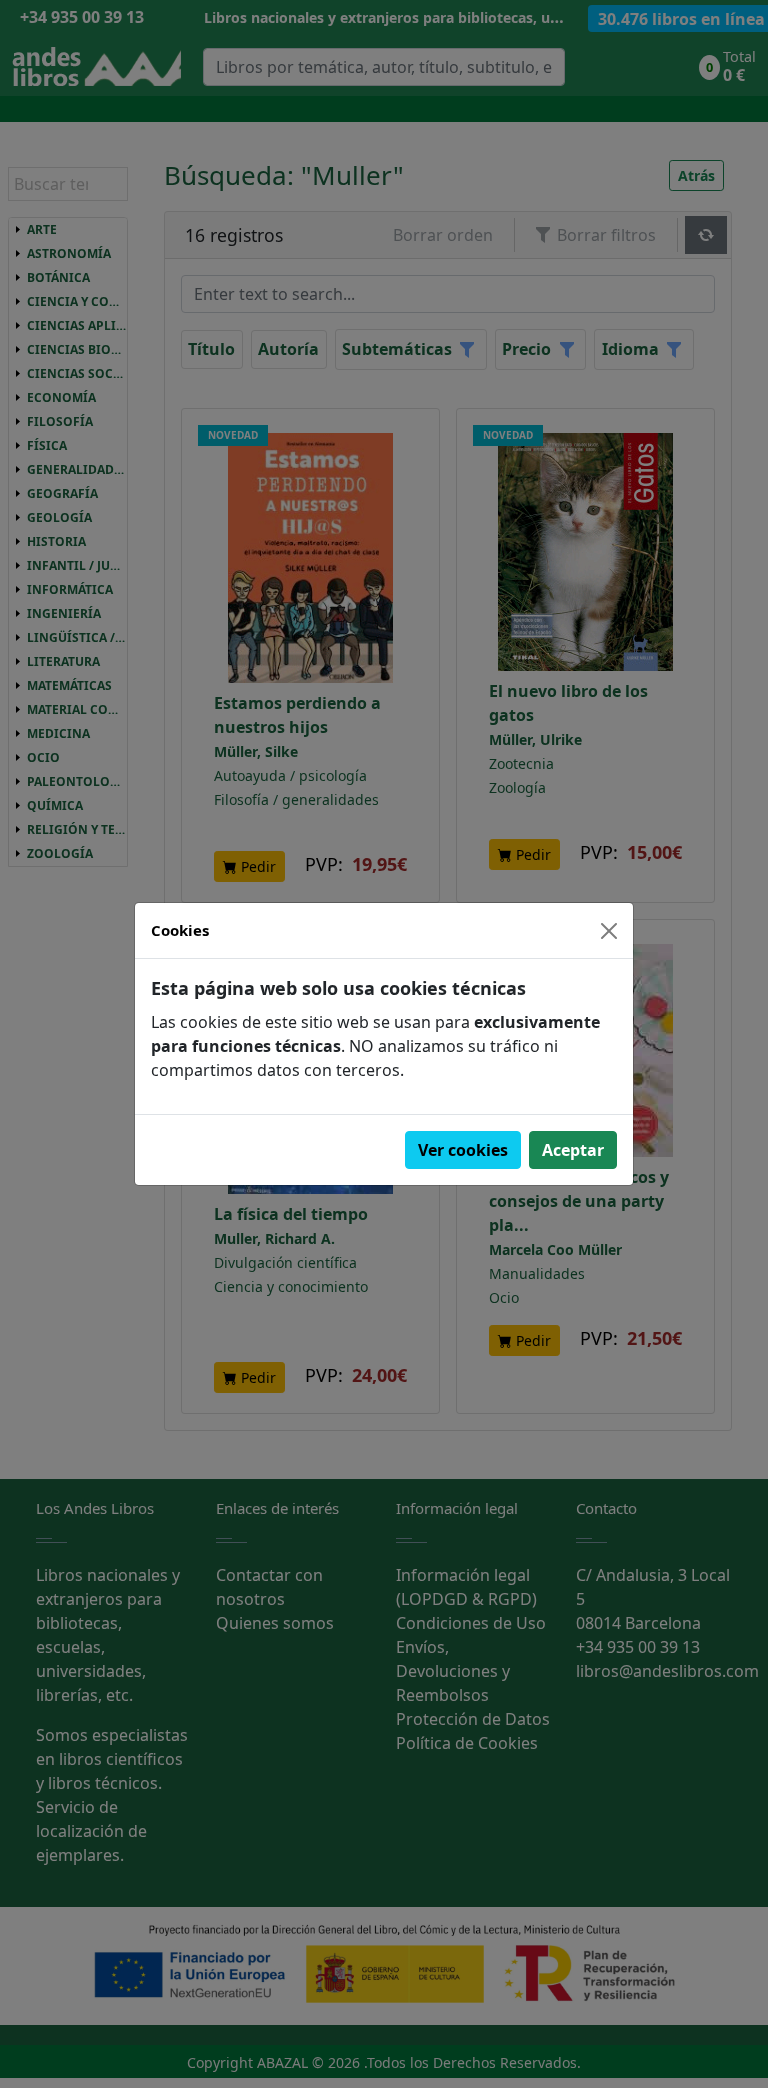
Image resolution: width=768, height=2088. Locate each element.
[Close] (609, 931)
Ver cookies (463, 1150)
